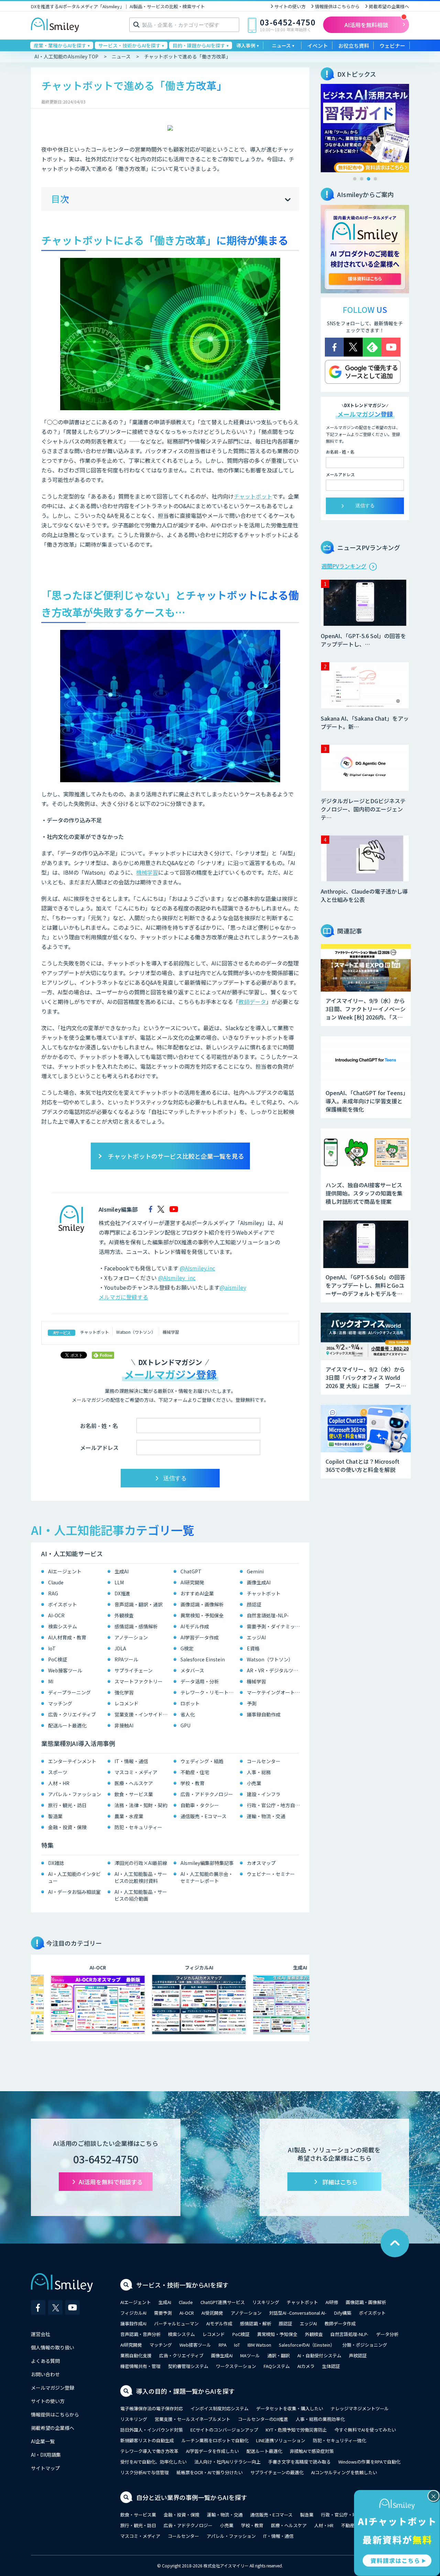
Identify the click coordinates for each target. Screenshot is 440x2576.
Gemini (255, 1571)
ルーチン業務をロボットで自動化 (215, 2440)
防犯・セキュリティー (138, 1827)
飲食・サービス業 (134, 1794)
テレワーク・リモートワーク (208, 1692)
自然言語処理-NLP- (268, 1615)
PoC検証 (58, 1659)
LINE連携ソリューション (281, 2440)
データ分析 (387, 2334)
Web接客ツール (65, 1670)
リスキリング (266, 2302)
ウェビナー (392, 46)
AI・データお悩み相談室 (74, 1892)
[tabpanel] (365, 128)
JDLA (120, 1648)
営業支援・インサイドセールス (142, 1714)
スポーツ (58, 1772)
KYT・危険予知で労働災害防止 (296, 2430)
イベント (318, 46)
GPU (185, 1725)
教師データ (252, 1002)
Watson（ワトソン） (136, 1332)
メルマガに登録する (123, 1297)
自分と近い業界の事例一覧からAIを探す (192, 2497)
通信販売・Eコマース (203, 1816)
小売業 (254, 1783)
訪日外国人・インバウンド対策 (152, 2430)
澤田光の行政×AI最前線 (141, 1863)
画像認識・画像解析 (202, 1604)
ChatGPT (191, 1571)
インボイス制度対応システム (219, 2408)
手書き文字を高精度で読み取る (299, 2462)
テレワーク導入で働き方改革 (149, 2451)
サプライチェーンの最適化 (277, 2472)
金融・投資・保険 (67, 1827)
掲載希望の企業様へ (389, 6)
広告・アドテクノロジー (207, 1794)
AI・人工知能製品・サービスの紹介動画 (141, 1895)
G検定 (187, 1648)
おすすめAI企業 (197, 1593)
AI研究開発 (192, 1582)
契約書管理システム (188, 2366)
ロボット (190, 1703)
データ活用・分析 (200, 1681)
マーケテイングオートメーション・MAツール (275, 1692)
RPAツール (126, 1659)
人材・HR (59, 1783)
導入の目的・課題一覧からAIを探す (185, 2391)
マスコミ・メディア (136, 1772)
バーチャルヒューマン (176, 2323)
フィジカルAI (133, 2313)
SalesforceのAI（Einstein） (307, 2345)
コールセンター (264, 1761)
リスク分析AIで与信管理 (145, 2472)
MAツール (250, 2355)
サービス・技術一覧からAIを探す (182, 2285)
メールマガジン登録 (53, 2388)
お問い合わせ (45, 2374)
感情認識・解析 (256, 2323)
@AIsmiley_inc (177, 1278)
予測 (252, 1703)
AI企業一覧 (43, 2441)
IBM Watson (259, 2345)
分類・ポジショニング (365, 2345)
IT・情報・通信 (131, 1761)
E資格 (253, 1648)
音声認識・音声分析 (140, 2334)
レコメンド (126, 1703)
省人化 (188, 1714)
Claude (56, 1582)
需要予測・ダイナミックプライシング (275, 1626)
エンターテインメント (72, 1761)
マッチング (60, 1703)
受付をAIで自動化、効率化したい (153, 2462)
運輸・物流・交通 (266, 1816)
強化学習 (124, 1692)
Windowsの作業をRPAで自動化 (369, 2462)
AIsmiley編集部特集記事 (207, 1863)
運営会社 (41, 2334)
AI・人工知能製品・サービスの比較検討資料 (141, 1877)
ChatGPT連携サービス (223, 2302)
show (288, 200)
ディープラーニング (69, 1692)
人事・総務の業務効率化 (320, 2419)
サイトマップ (45, 2468)
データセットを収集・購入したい (290, 2408)
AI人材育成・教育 (67, 1637)
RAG (53, 1593)
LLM (119, 1582)
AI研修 (332, 2302)
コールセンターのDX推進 (263, 2419)
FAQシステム (277, 2366)
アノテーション (131, 1637)
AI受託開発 (212, 2313)
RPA (223, 2345)
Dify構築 (343, 2313)
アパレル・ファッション (75, 1794)
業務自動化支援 (136, 2355)
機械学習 (147, 872)
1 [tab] (355, 179)
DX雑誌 (56, 1863)
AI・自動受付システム (319, 2355)
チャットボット (253, 496)
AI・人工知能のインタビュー (74, 1877)
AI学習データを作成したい (212, 2451)
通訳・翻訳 (279, 2355)
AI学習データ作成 (200, 1637)
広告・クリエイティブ (72, 1714)
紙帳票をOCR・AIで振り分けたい (210, 2472)
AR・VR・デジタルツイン (275, 1670)
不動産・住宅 (195, 1772)
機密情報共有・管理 (140, 2366)
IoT (52, 1648)
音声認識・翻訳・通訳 (139, 1604)
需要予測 (163, 2313)
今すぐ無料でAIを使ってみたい (365, 2430)
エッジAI (256, 1637)
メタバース (192, 1670)
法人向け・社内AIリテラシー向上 (227, 2462)
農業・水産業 (129, 1816)
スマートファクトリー (139, 1681)
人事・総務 (259, 1772)
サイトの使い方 (290, 6)
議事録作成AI (133, 2323)
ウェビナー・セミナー (271, 1874)
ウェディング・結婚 (202, 1761)
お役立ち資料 (354, 46)
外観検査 (124, 1615)
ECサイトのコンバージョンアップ (224, 2430)
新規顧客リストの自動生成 (147, 2440)
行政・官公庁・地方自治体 (275, 1805)
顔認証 (254, 1604)
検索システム (63, 1626)
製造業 (55, 1816)
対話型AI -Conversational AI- (298, 2313)
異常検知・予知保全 (202, 1615)
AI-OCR (56, 1615)
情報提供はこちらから (337, 6)
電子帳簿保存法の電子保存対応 (152, 2408)
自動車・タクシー (200, 1805)
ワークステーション (236, 2366)
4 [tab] (375, 179)
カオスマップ (261, 1863)
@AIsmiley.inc (197, 1268)
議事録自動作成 (264, 1714)
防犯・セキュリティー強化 (339, 2440)
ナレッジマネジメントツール (360, 2408)
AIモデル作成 (195, 1626)
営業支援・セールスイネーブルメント (192, 2419)
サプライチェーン (134, 1670)
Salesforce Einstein (203, 1659)
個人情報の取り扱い (53, 2347)
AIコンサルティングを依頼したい (344, 2472)
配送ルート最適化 (67, 1725)
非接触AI (124, 1725)
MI (51, 1681)
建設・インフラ (264, 1794)
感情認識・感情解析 (136, 1626)
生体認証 (331, 2366)
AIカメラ (306, 2366)
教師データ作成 (340, 2323)
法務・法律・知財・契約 (141, 1805)
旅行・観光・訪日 (67, 1805)
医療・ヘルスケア (134, 1783)
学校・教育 (192, 1783)
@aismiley (233, 1287)
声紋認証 (358, 2355)
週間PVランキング (344, 566)
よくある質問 (45, 2361)
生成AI (122, 1571)
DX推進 (122, 1593)
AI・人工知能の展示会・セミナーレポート (207, 1877)
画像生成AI (259, 1582)
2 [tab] (362, 179)
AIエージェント (65, 1571)
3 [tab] (368, 179)
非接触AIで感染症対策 (312, 2451)
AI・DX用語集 (46, 2455)
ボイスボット (63, 1604)
